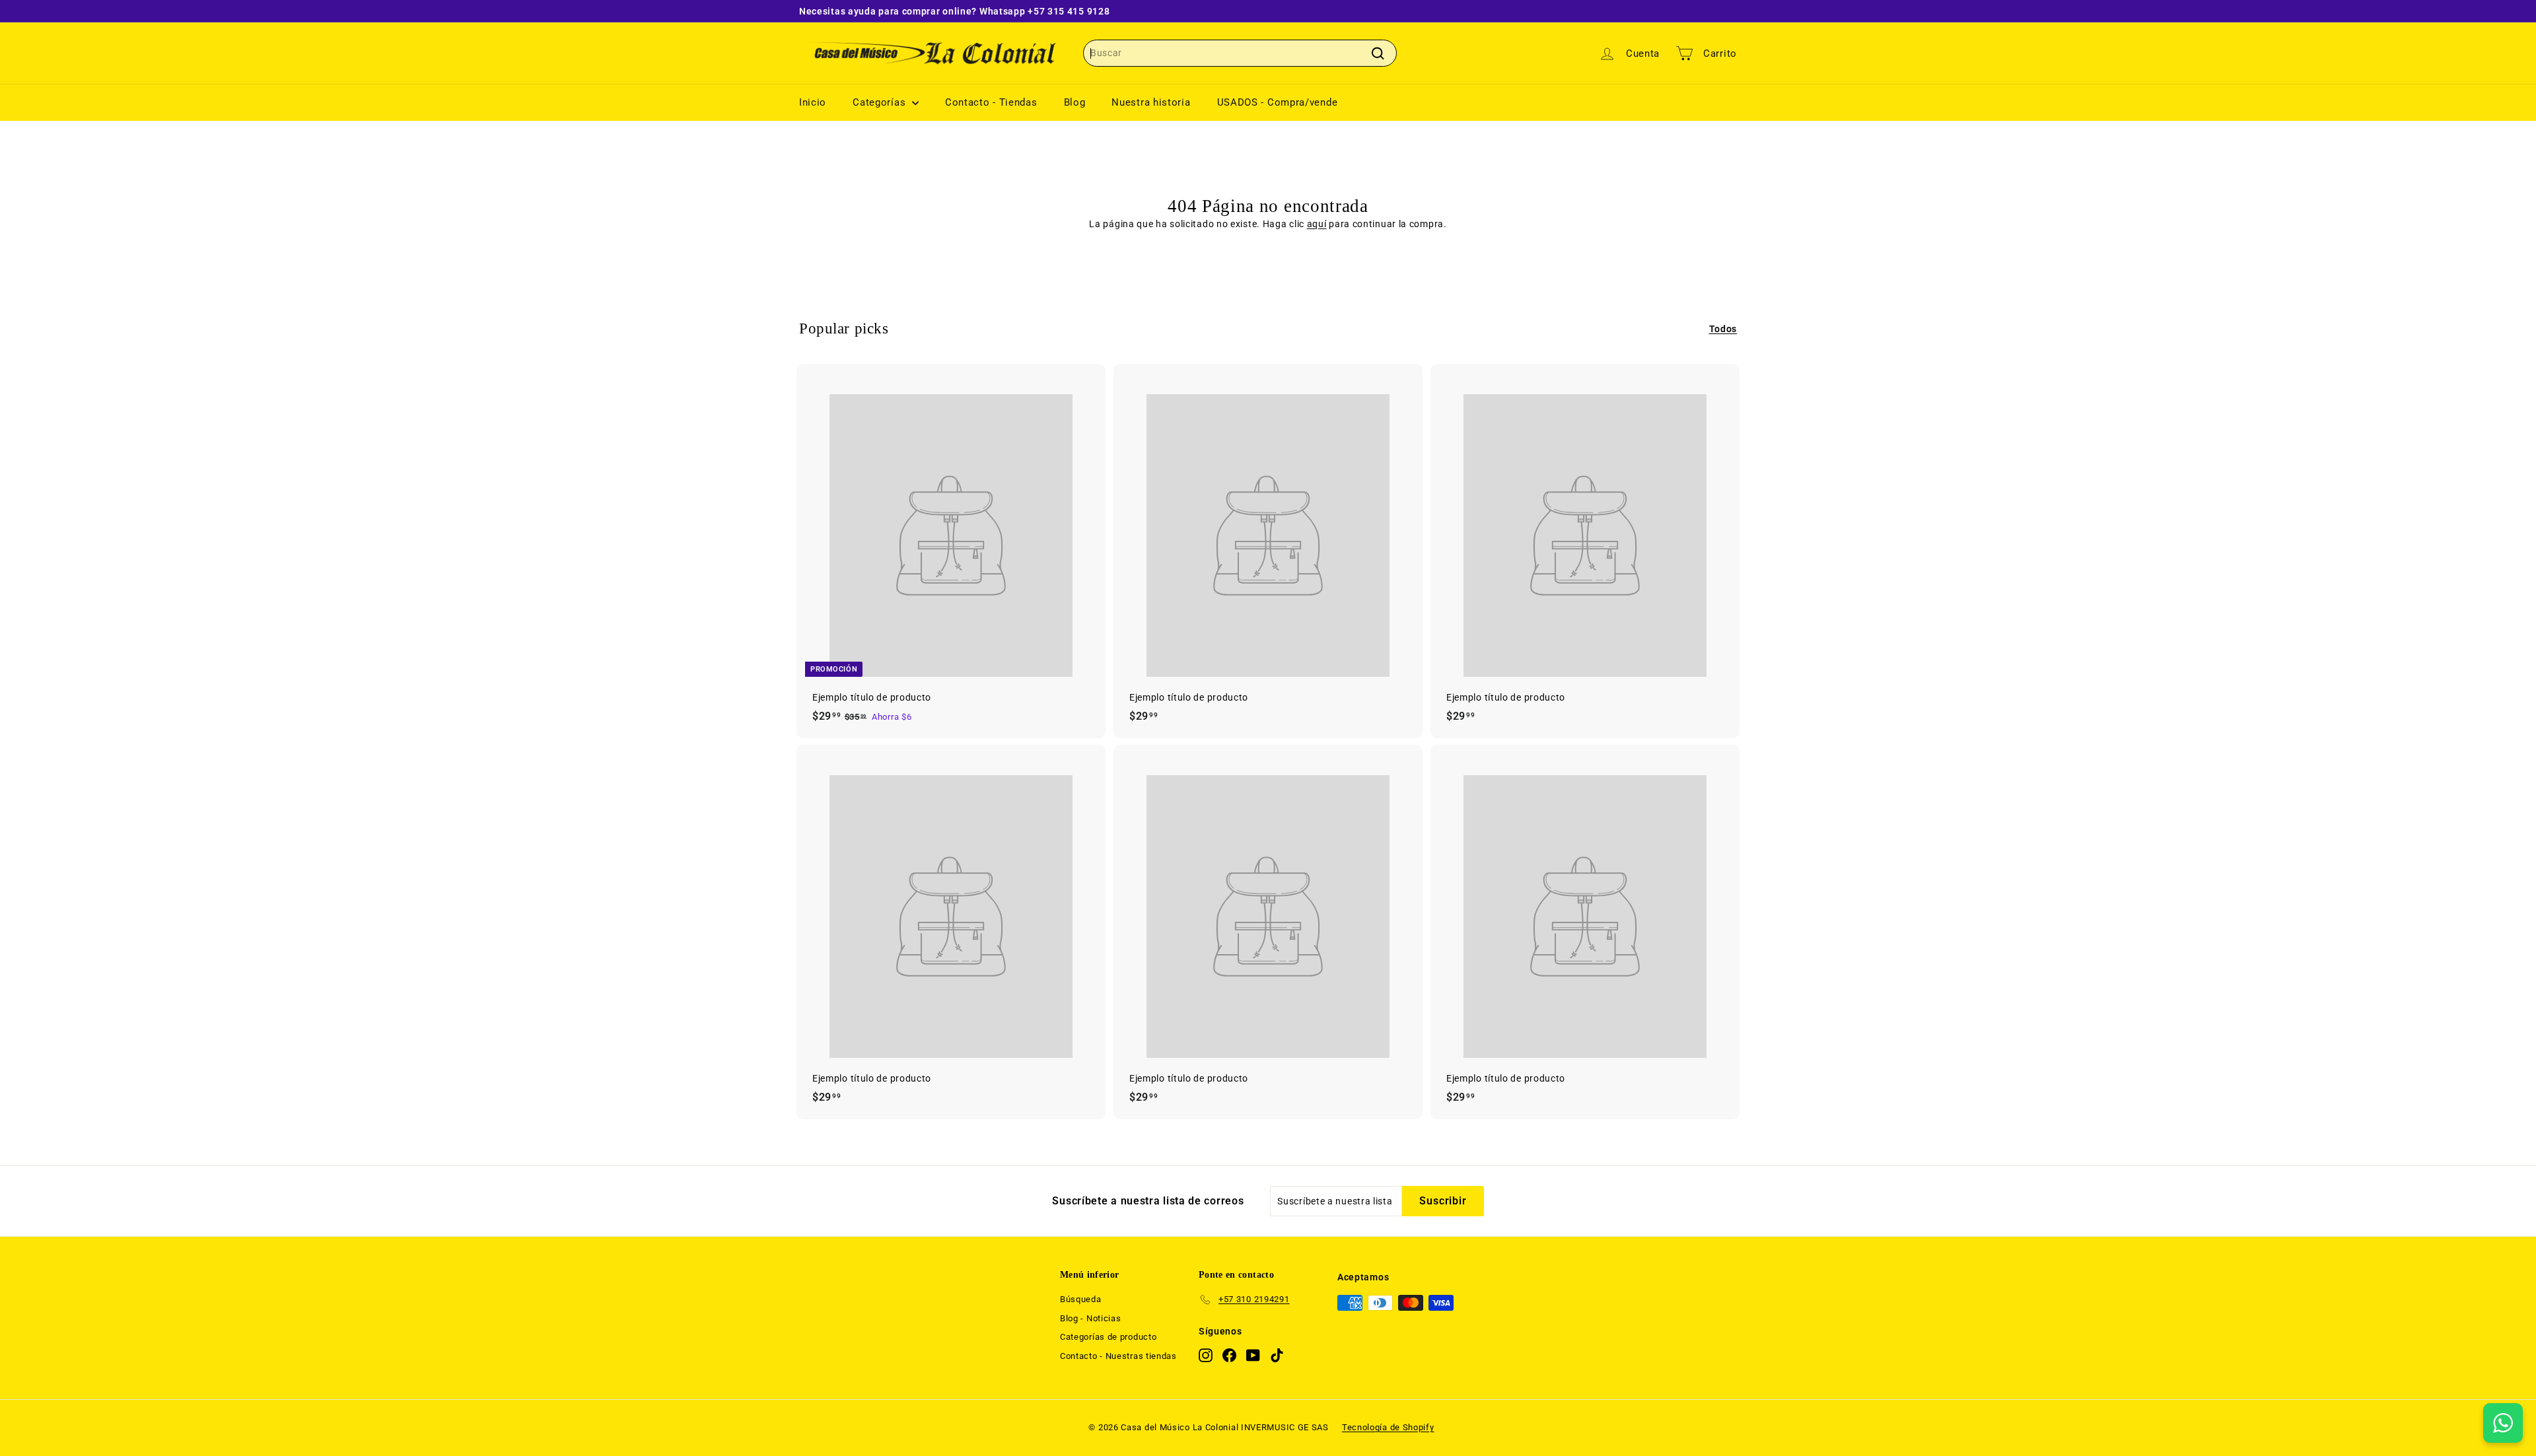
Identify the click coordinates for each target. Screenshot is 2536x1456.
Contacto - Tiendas (991, 102)
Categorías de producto (1108, 1337)
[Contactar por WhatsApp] (2503, 1423)
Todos (1723, 329)
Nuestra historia (1151, 102)
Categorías (881, 102)
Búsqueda (1081, 1299)
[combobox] (1240, 53)
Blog (1075, 102)
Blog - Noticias (1091, 1318)
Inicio (813, 102)
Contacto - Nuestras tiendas (1118, 1356)
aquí (1317, 224)
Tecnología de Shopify (1388, 1427)
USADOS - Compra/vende (1278, 102)
